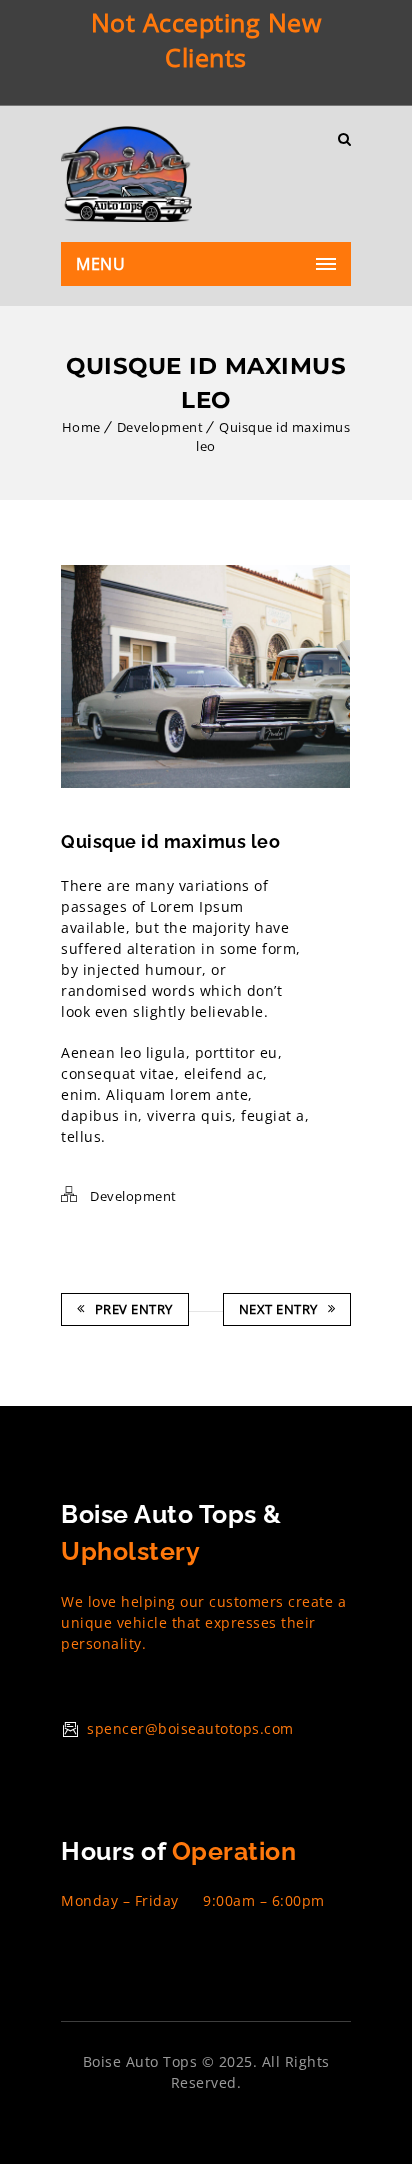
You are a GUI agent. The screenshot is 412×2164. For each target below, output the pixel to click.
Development (160, 427)
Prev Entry (134, 1309)
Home (81, 427)
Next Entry (278, 1309)
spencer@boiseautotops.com (190, 1728)
